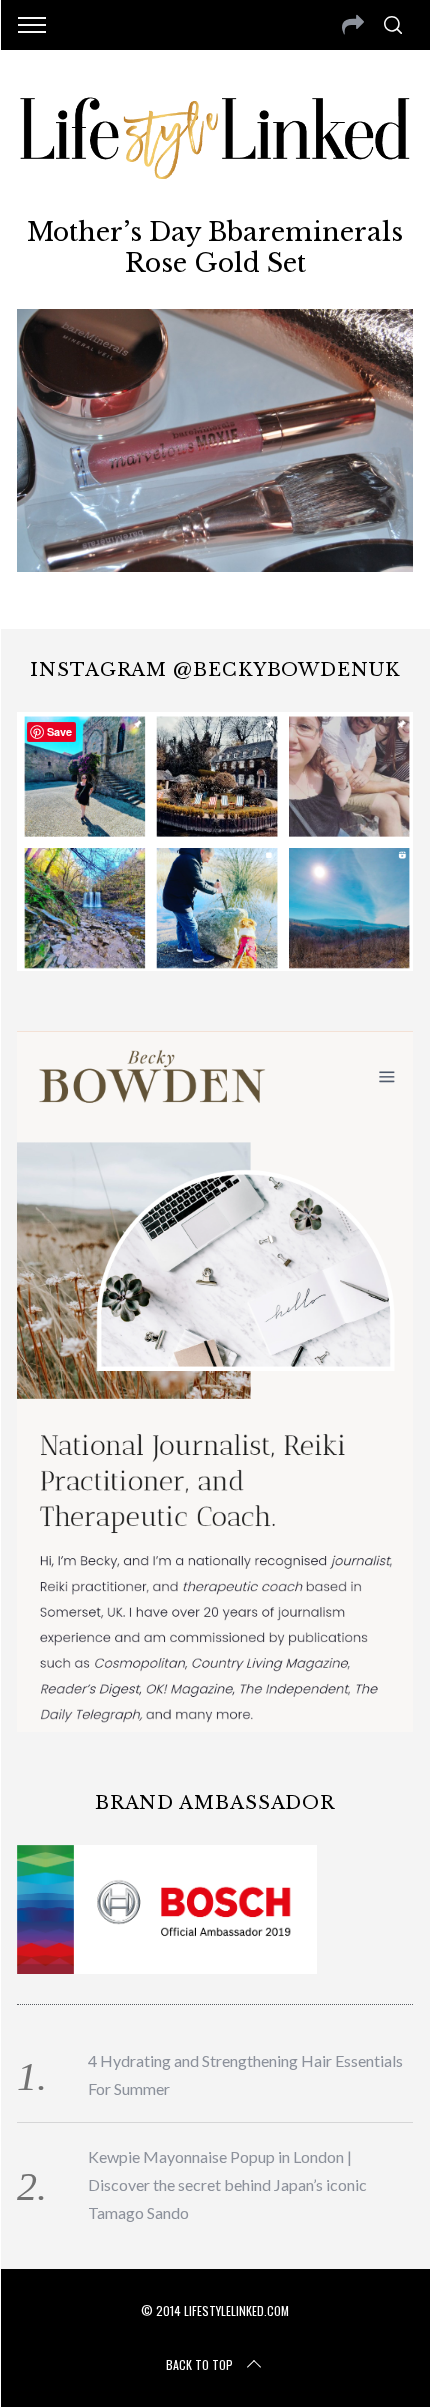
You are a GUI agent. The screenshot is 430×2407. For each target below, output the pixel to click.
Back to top (199, 2364)
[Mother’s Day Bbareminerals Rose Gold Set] (215, 565)
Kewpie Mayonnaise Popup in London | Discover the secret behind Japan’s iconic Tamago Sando (227, 2184)
